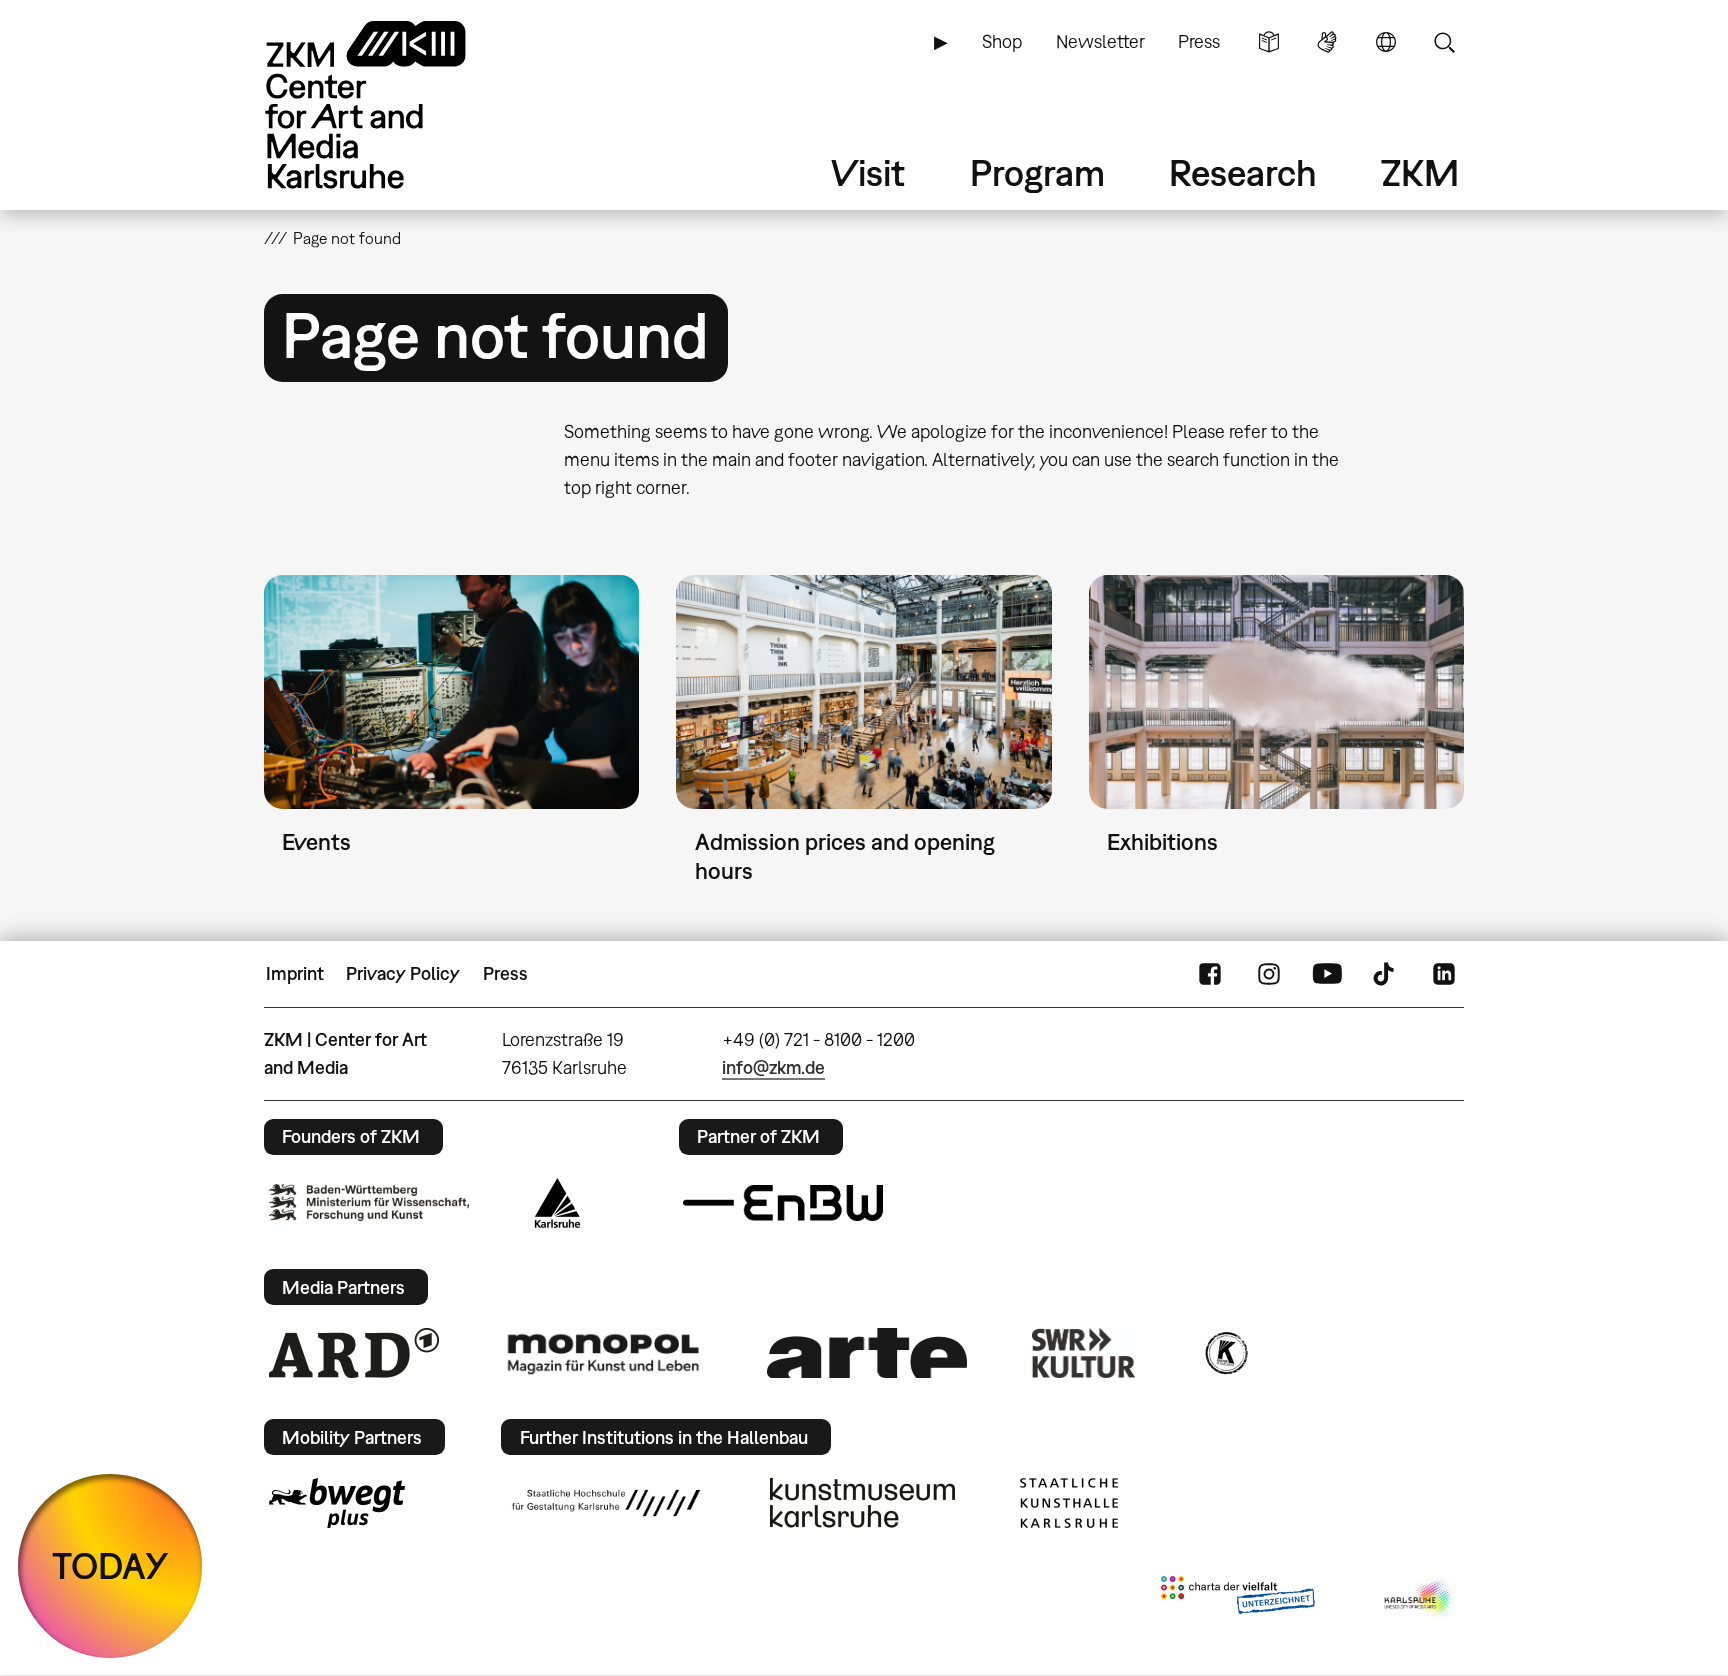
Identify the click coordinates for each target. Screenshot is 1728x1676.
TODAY (110, 1565)
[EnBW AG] (783, 1203)
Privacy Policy (403, 973)
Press (1199, 41)
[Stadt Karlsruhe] (557, 1203)
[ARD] (354, 1353)
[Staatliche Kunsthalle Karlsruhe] (1069, 1503)
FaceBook (1210, 974)
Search (1444, 42)
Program (1037, 172)
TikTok (1386, 974)
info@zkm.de (773, 1067)
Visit (868, 172)
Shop (1002, 41)
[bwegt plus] (337, 1503)
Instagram (1269, 974)
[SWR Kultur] (1084, 1353)
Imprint (295, 973)
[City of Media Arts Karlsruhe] (1420, 1599)
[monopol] (603, 1353)
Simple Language (1269, 42)
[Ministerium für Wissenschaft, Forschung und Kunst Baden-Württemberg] (369, 1202)
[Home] (394, 104)
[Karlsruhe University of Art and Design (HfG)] (606, 1503)
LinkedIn (1444, 974)
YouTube (1327, 974)
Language (1386, 42)
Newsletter (1100, 41)
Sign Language (1327, 42)
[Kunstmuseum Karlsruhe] (862, 1503)
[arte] (867, 1352)
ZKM (1420, 172)
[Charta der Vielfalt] (1237, 1599)
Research (1243, 172)
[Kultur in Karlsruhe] (1225, 1353)
